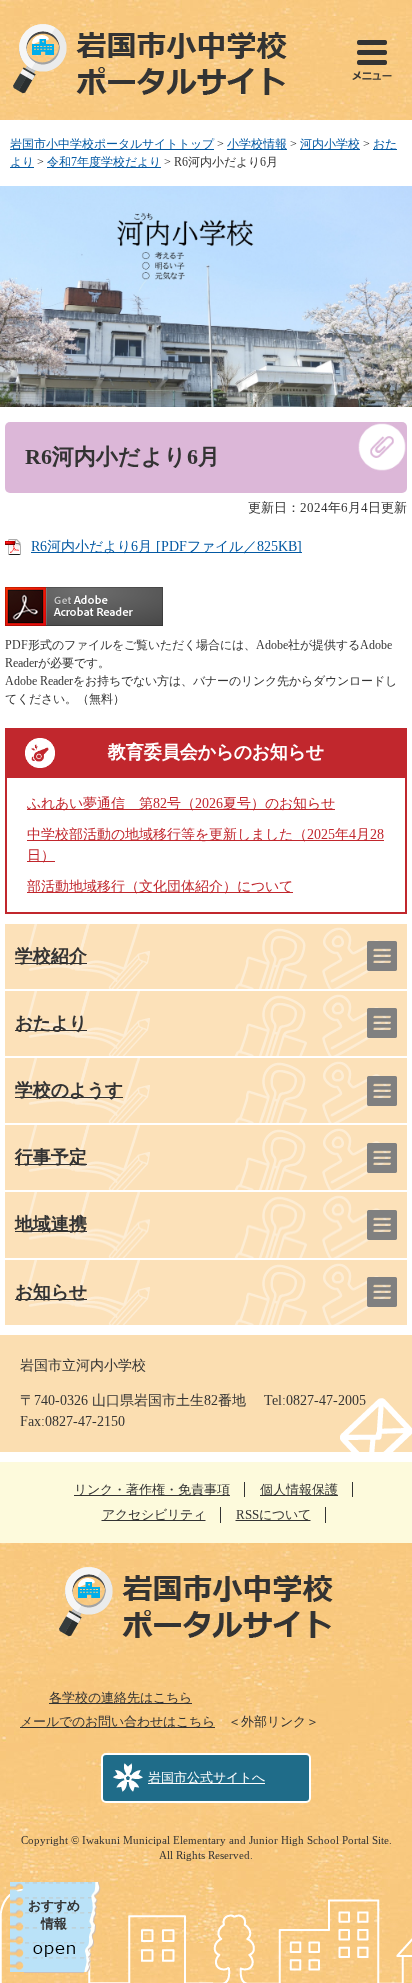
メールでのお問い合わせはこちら (117, 1721)
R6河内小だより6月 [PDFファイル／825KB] (166, 546)
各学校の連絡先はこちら (120, 1697)
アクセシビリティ (154, 1514)
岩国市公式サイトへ (206, 1777)
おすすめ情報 (54, 1914)
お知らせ (51, 1292)
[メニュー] (372, 60)
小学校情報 (257, 144)
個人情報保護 (299, 1489)
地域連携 (51, 1224)
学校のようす (69, 1090)
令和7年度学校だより (104, 162)
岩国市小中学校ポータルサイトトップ (112, 144)
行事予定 (51, 1157)
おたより (51, 1023)
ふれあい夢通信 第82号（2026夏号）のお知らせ (181, 803)
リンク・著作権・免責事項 (152, 1489)
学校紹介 (51, 956)
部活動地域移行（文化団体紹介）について (160, 886)
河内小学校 (330, 144)
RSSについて (273, 1514)
